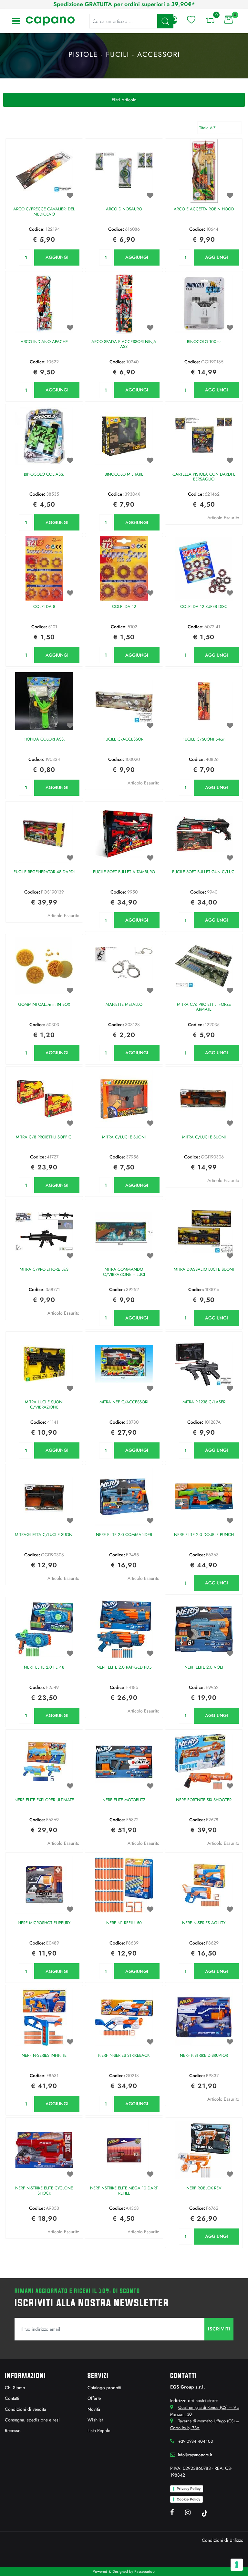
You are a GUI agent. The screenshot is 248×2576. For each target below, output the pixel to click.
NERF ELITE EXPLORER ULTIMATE (44, 1800)
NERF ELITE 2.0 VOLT (204, 1667)
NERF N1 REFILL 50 (124, 1923)
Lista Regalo (99, 2430)
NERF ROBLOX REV (204, 2188)
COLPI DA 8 (44, 607)
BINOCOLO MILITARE (124, 475)
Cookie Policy (188, 2499)
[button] (219, 2329)
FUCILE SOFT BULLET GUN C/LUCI (204, 872)
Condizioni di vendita (26, 2409)
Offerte (94, 2398)
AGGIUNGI (57, 257)
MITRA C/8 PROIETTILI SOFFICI (44, 1137)
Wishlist (95, 2420)
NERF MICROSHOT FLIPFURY (44, 1923)
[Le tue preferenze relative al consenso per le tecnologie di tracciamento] (237, 2565)
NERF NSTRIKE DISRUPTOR (204, 2056)
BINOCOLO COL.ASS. (44, 475)
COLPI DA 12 (124, 607)
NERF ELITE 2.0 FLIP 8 (44, 1667)
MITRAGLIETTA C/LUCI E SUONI (44, 1535)
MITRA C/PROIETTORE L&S (44, 1270)
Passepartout (145, 2571)
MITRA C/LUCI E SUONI (124, 1137)
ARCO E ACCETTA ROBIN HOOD (204, 209)
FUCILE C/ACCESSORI (124, 739)
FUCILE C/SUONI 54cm (204, 739)
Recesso (13, 2430)
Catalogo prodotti (104, 2388)
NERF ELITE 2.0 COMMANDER (124, 1535)
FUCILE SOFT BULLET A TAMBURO (124, 872)
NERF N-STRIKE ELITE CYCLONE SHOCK (44, 2191)
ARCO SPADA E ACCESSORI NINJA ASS (124, 344)
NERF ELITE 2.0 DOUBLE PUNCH (204, 1535)
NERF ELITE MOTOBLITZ (124, 1800)
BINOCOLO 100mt (204, 342)
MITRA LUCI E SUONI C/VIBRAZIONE (44, 1405)
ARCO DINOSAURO (124, 209)
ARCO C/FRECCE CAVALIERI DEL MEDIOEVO (44, 212)
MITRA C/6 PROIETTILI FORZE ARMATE (204, 1007)
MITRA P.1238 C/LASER (204, 1402)
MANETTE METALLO (124, 1005)
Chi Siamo (15, 2388)
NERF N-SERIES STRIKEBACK (124, 2056)
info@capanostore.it (195, 2455)
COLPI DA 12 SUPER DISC (204, 607)
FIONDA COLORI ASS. (44, 739)
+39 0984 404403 (196, 2441)
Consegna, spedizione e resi (32, 2420)
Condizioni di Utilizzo (223, 2540)
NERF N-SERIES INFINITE (44, 2056)
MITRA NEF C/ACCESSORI (124, 1402)
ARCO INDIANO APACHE (44, 342)
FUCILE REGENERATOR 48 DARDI (44, 872)
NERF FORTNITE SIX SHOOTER (204, 1800)
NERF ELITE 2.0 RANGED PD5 (124, 1667)
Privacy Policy (189, 2489)
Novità (94, 2409)
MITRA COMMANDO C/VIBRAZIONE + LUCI (124, 1272)
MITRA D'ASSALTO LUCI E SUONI (204, 1270)
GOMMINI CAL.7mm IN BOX (44, 1005)
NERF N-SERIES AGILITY (204, 1923)
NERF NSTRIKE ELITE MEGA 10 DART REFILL (124, 2191)
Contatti (12, 2398)
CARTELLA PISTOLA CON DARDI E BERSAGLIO (204, 477)
